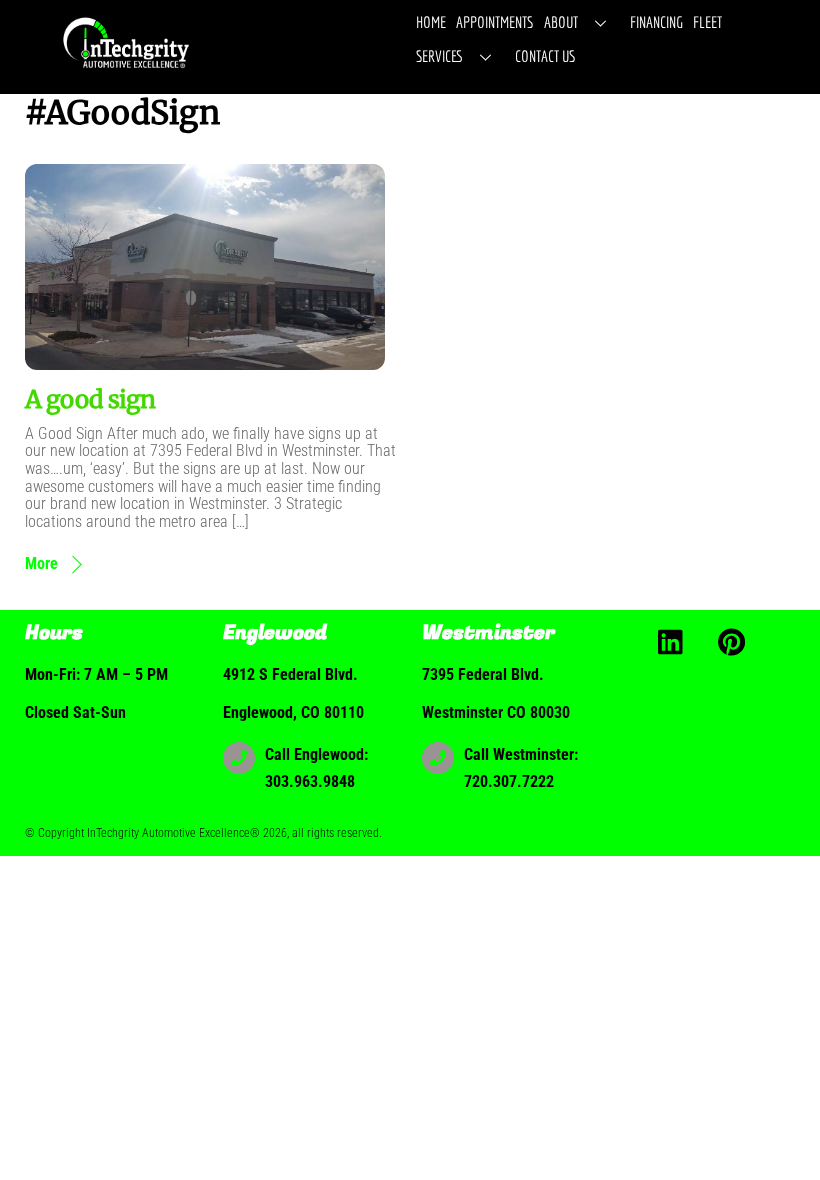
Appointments (494, 22)
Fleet (707, 22)
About (561, 22)
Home (431, 22)
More (41, 563)
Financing (656, 22)
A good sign (90, 399)
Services (439, 56)
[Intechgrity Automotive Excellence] (128, 67)
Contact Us (545, 56)
